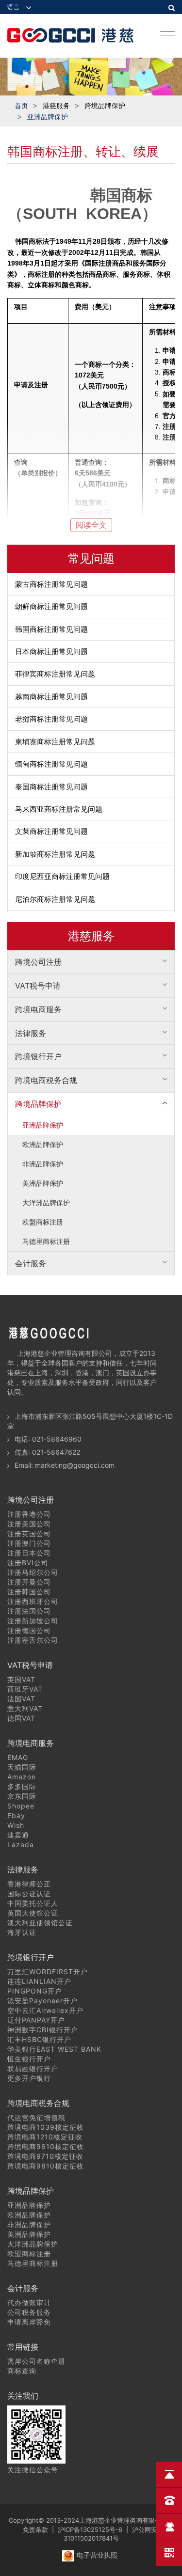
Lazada (21, 1845)
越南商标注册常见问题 (51, 697)
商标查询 (22, 2371)
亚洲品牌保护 (48, 117)
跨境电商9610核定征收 (46, 2146)
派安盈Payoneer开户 (42, 2001)
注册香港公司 (29, 1514)
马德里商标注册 (46, 1241)
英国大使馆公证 (33, 1913)
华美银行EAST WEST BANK (54, 2049)
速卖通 (18, 1835)
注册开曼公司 (29, 1582)
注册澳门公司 (29, 1543)
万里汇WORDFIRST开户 (48, 1971)
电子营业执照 (97, 2555)
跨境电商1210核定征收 (45, 2137)
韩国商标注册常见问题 (51, 629)
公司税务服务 (29, 2312)
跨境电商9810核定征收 (46, 2166)
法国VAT (21, 1699)
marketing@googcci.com (75, 1465)
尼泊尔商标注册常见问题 (55, 899)
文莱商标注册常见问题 (51, 831)
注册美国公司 (29, 1524)
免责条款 (35, 2529)
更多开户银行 (29, 2078)
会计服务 (31, 1263)
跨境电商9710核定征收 (45, 2156)
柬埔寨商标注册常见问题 (55, 742)
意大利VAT (25, 1708)
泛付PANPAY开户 (36, 2020)
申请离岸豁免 (29, 2322)
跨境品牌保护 (38, 1104)
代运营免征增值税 (36, 2117)
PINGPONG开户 (35, 1991)
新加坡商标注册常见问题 (55, 854)
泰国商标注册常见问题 (51, 787)
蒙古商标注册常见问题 (51, 584)
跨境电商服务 (38, 1009)
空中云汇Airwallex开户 (45, 2010)
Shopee (21, 1806)
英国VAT (21, 1679)
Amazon (22, 1777)
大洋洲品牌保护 (46, 1202)
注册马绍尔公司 (33, 1572)
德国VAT (21, 1718)
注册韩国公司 (29, 1592)
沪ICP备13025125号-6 (90, 2529)
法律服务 (31, 1033)
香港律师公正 (29, 1884)
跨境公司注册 (38, 962)
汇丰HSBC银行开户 (39, 2039)
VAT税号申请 (38, 986)
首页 (21, 105)
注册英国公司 (29, 1533)
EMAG (18, 1757)
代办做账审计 (29, 2302)
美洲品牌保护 (43, 1183)
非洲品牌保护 (43, 1164)
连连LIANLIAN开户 (39, 1981)
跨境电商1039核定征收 (46, 2127)
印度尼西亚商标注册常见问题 (62, 876)
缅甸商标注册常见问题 (51, 764)
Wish (16, 1825)
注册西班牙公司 (33, 1601)
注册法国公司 (29, 1611)
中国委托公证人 (33, 1903)
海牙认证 (22, 1932)
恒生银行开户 (29, 2059)
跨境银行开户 (38, 1056)
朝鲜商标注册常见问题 (51, 606)
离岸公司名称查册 (36, 2361)
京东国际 (22, 1796)
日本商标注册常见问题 (51, 652)
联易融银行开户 (33, 2068)
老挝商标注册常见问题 (51, 719)
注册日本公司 (29, 1553)
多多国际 (22, 1786)
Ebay (16, 1815)
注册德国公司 (29, 1630)
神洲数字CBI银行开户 (43, 2030)
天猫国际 (22, 1767)
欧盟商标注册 (43, 1222)
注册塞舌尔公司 (33, 1640)
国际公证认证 (29, 1893)
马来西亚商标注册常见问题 (59, 809)
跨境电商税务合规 (46, 1080)
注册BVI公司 (28, 1563)
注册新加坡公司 (33, 1621)
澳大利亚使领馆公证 (40, 1923)
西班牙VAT (25, 1689)
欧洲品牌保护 (43, 1144)
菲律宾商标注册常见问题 (55, 674)
